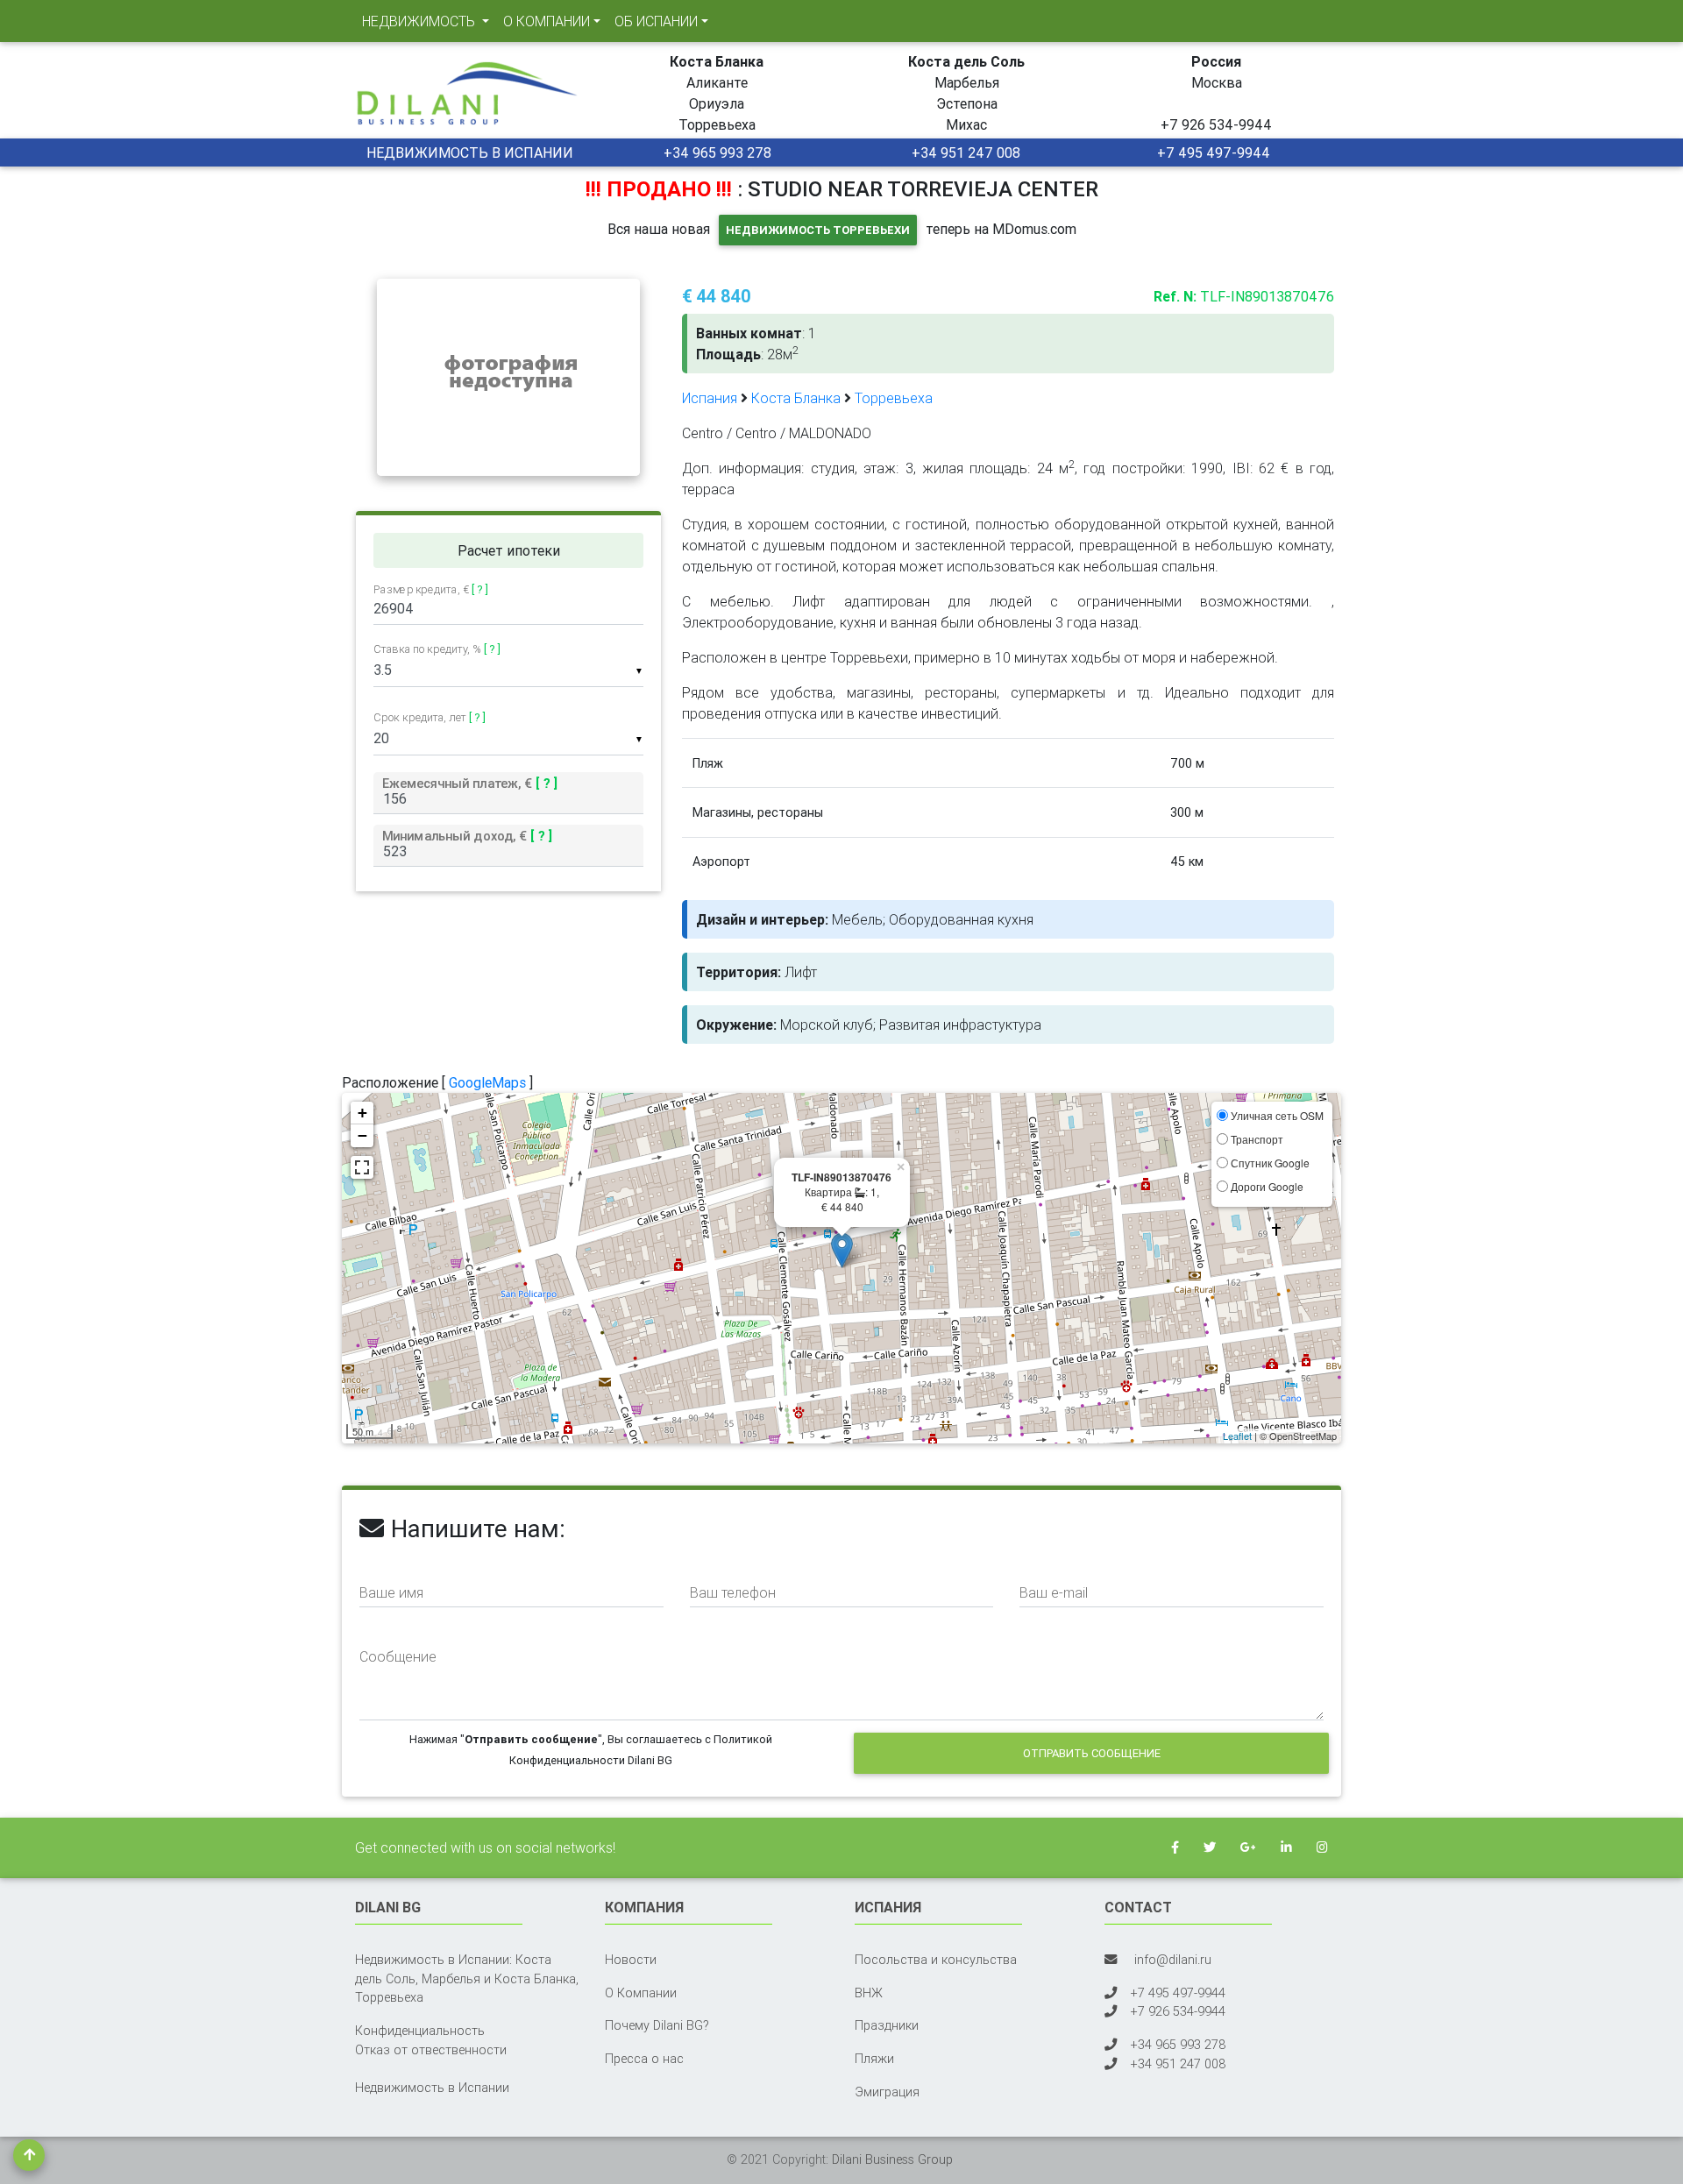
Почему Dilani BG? (657, 2025)
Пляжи (874, 2059)
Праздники (887, 2025)
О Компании (641, 1993)
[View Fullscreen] (362, 1167)
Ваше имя (391, 1592)
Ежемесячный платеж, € (470, 783)
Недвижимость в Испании (432, 2088)
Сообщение (398, 1656)
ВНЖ (869, 1993)
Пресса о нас (644, 2059)
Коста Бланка (796, 398)
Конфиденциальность (420, 2031)
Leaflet (1237, 1436)
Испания (710, 398)
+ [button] (362, 1113)
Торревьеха (894, 398)
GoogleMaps (487, 1082)
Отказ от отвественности (431, 2050)
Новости (631, 1960)
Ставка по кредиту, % (437, 649)
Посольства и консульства (936, 1960)
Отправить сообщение (1092, 1753)
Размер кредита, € (431, 590)
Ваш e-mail (1054, 1592)
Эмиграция (887, 2092)
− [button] (362, 1135)
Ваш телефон (733, 1592)
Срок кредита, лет (430, 717)
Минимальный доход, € (467, 835)
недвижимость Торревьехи (818, 230)
